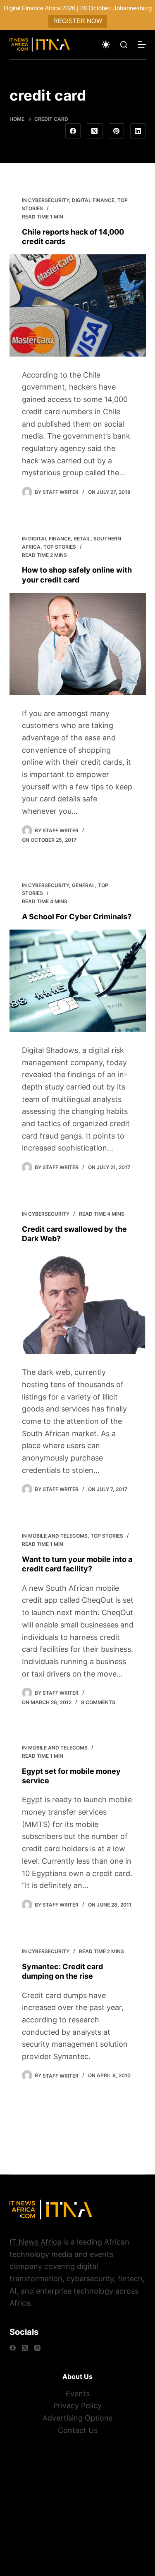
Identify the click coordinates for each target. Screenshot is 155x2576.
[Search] (124, 45)
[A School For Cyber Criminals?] (78, 981)
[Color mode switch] (106, 45)
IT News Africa (35, 2242)
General (83, 885)
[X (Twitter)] (95, 131)
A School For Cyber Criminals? (77, 917)
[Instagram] (37, 2348)
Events (78, 2394)
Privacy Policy (77, 2406)
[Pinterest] (117, 131)
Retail (82, 539)
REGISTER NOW (78, 21)
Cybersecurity (49, 200)
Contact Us (78, 2430)
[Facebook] (73, 131)
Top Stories (60, 547)
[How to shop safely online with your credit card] (78, 644)
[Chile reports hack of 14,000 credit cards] (78, 305)
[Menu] (142, 45)
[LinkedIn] (138, 131)
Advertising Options (77, 2418)
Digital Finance (93, 200)
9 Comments (98, 1702)
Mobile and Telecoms (58, 1536)
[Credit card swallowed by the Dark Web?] (78, 1303)
